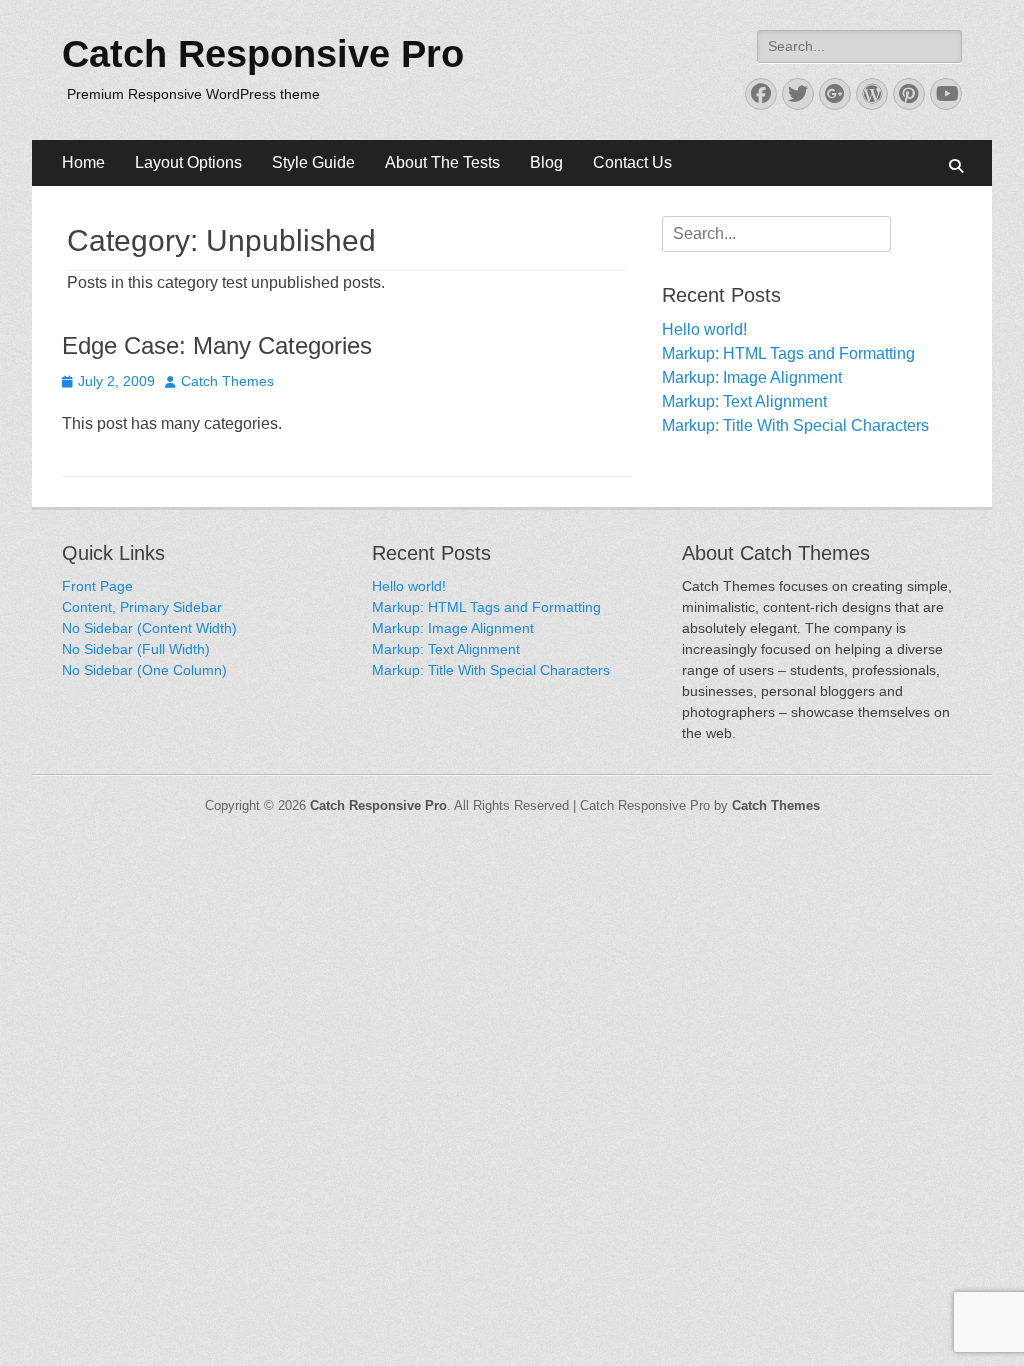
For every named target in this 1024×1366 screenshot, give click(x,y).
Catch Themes (227, 381)
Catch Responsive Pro (263, 54)
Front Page (97, 586)
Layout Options (188, 162)
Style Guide (313, 162)
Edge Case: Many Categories (217, 345)
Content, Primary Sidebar (142, 607)
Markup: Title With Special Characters (795, 425)
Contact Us (632, 162)
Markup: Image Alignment (752, 377)
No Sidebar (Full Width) (136, 649)
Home (83, 162)
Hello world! (704, 329)
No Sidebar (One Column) (144, 670)
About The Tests (442, 162)
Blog (546, 162)
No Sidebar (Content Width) (149, 628)
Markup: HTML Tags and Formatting (788, 353)
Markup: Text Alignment (744, 401)
